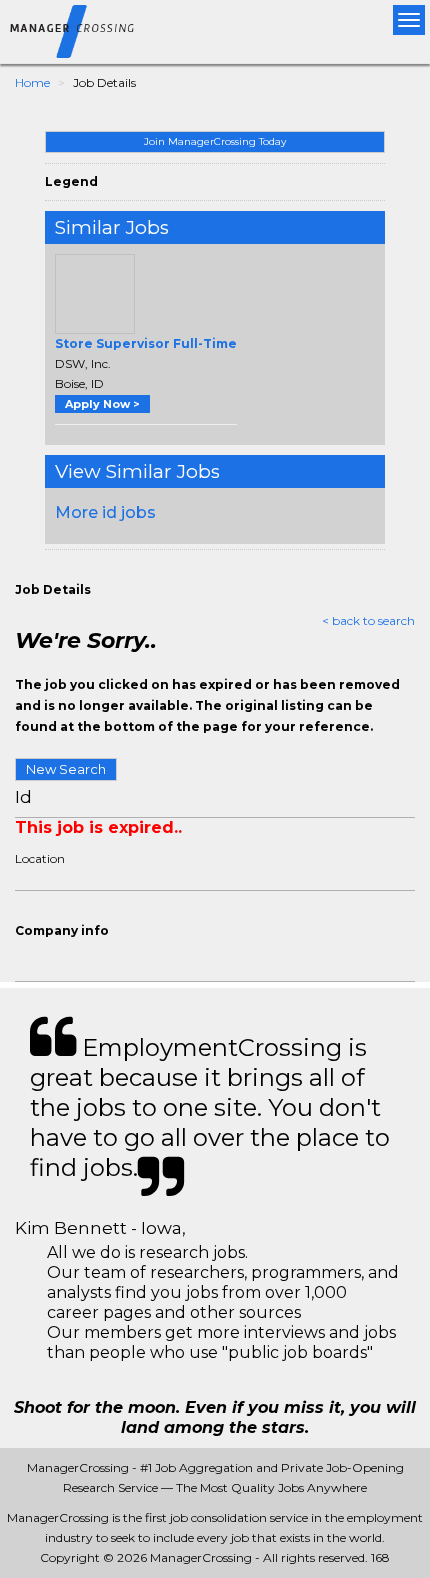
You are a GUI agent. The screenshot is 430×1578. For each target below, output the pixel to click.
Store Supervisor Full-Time (146, 343)
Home (32, 82)
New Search (66, 769)
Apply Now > (102, 404)
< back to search (368, 620)
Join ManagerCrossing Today (215, 141)
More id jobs (105, 512)
